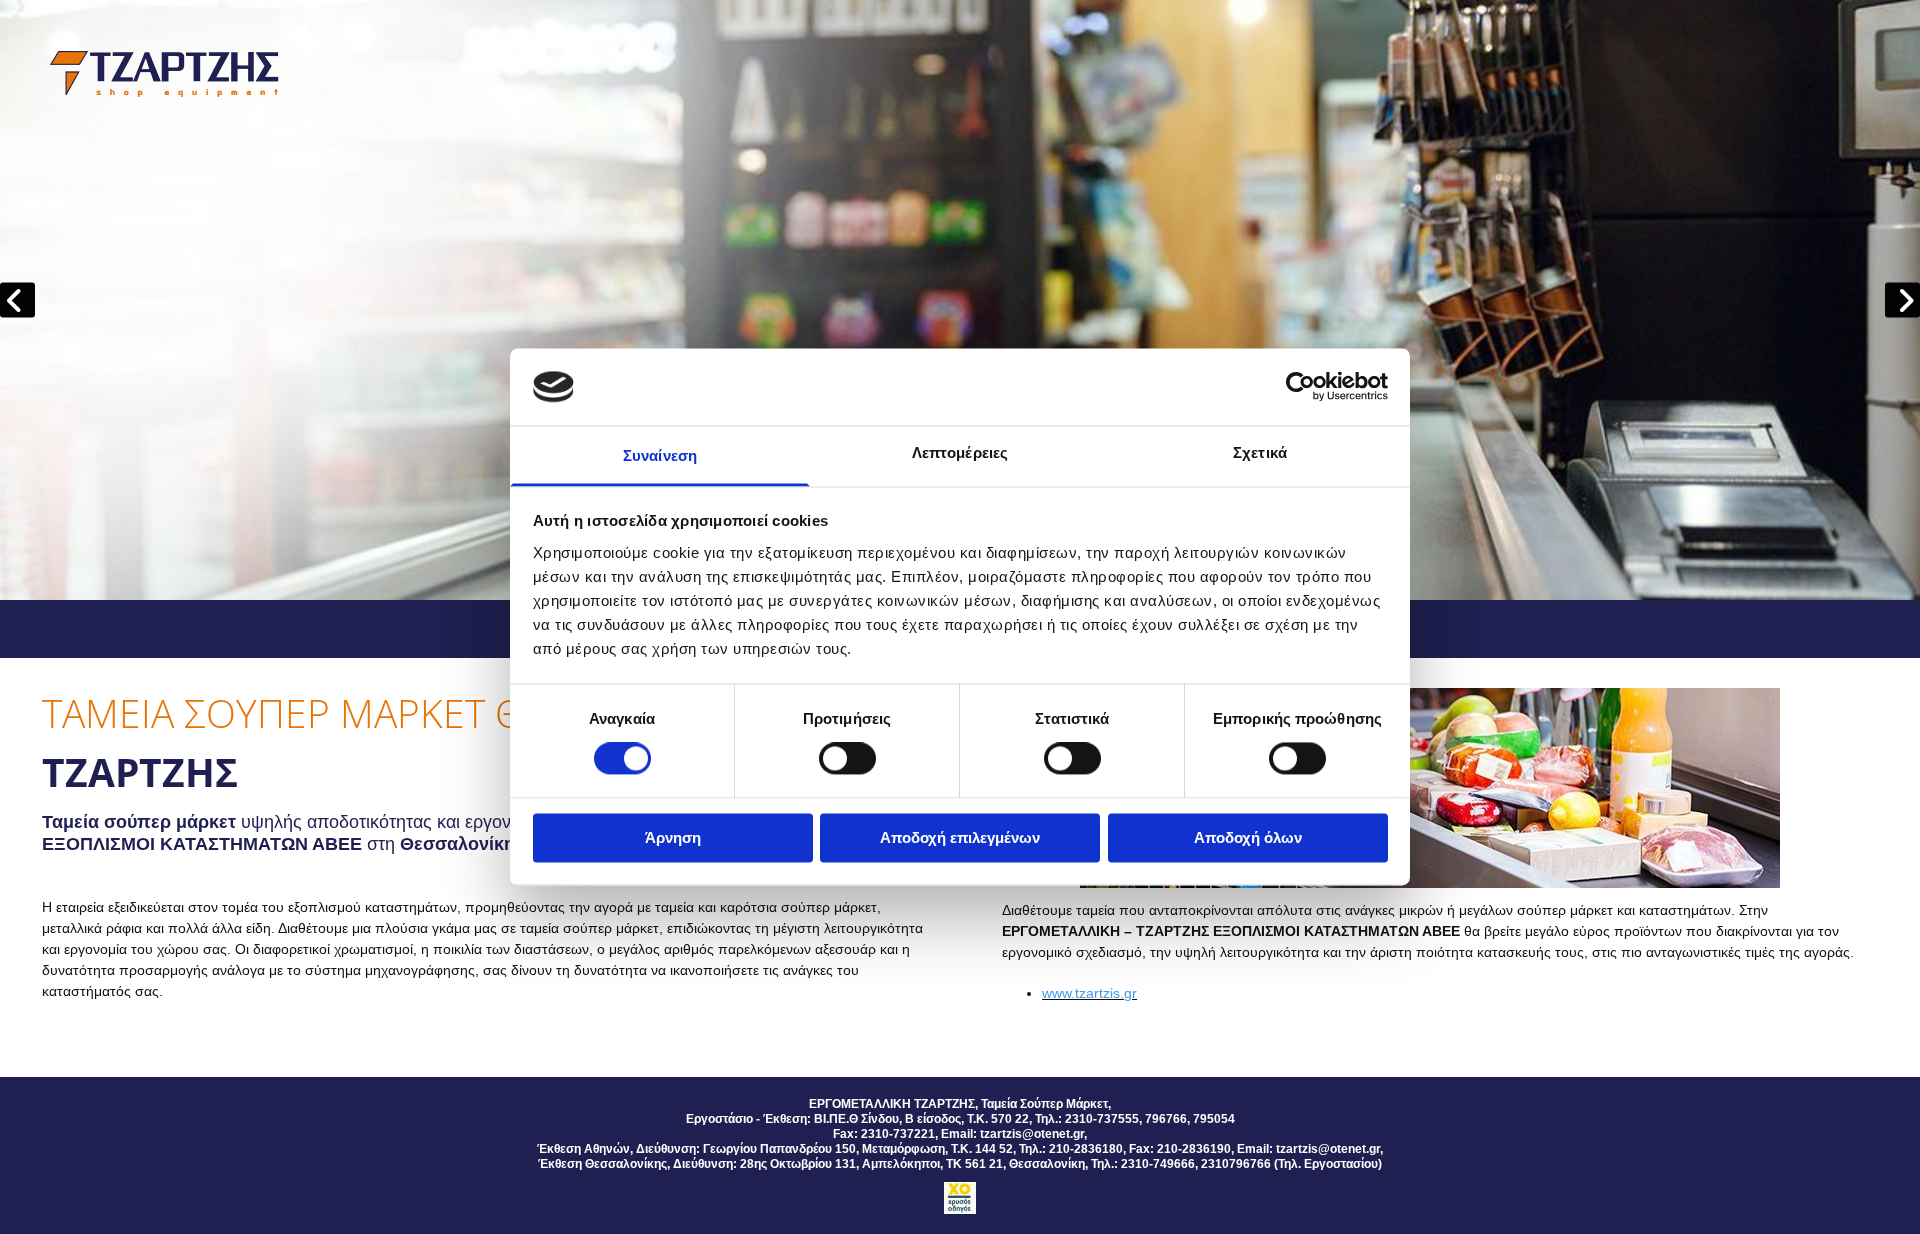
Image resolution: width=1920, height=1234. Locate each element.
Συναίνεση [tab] (660, 455)
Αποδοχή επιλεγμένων (960, 837)
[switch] (847, 759)
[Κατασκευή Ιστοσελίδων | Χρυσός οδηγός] (960, 1198)
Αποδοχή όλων (1248, 837)
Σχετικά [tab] (1260, 452)
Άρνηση (673, 837)
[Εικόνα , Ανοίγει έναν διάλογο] (960, 300)
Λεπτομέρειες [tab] (960, 452)
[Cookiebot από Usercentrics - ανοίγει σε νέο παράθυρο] (1300, 387)
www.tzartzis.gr (1089, 993)
